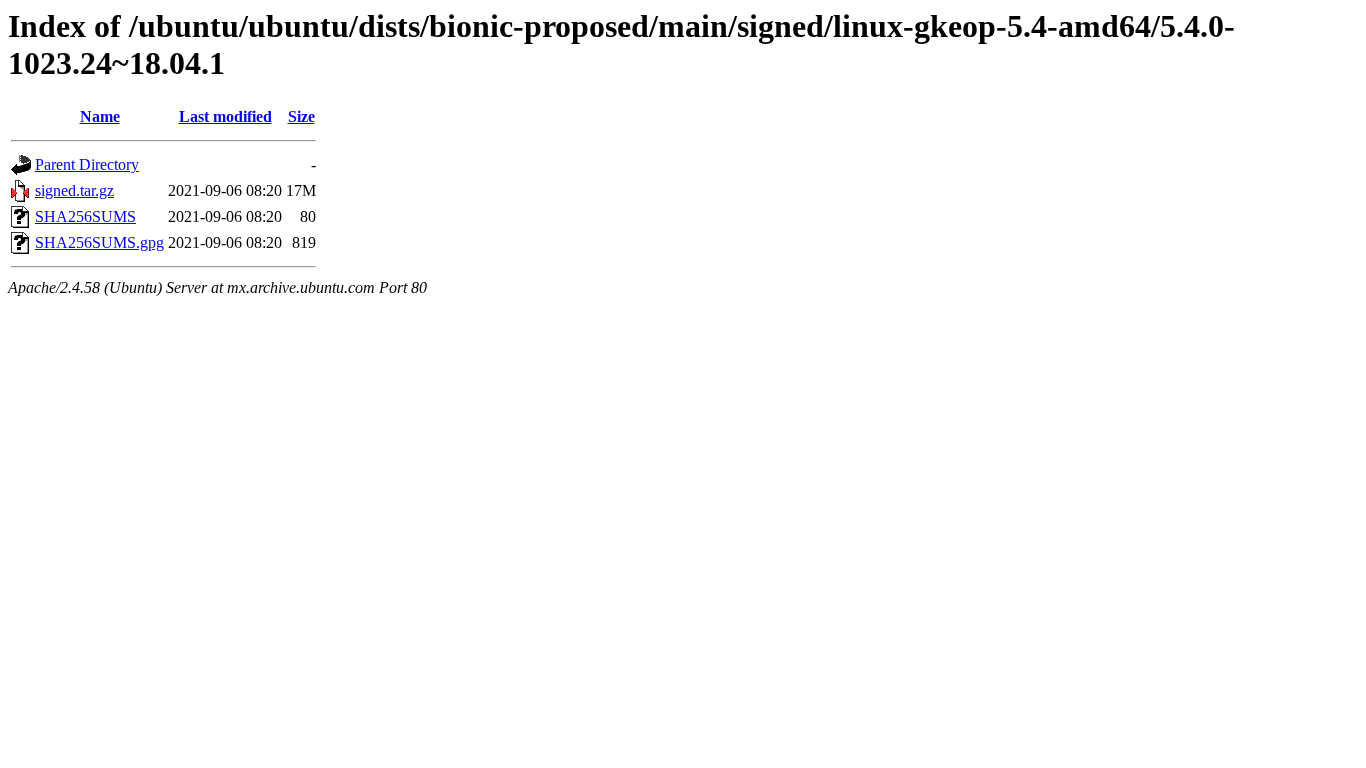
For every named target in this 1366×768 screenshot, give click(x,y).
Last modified (225, 116)
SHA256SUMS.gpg (99, 242)
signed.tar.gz (74, 190)
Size (301, 116)
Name (100, 116)
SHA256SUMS (85, 216)
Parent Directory (87, 164)
